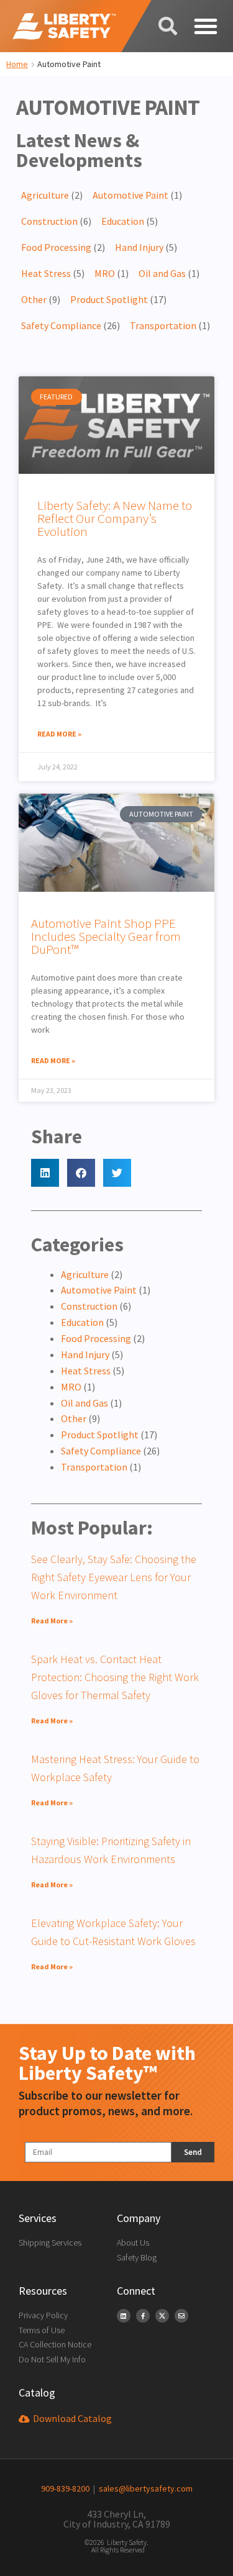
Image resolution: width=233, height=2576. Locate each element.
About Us (133, 2243)
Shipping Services (50, 2243)
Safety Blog (137, 2257)
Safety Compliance (61, 325)
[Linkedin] (124, 2316)
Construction (49, 221)
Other (34, 299)
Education (123, 221)
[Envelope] (181, 2316)
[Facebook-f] (143, 2316)
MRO (105, 273)
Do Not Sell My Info (52, 2359)
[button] (205, 26)
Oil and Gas (162, 273)
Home (17, 64)
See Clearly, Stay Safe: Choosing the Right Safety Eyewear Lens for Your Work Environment (114, 1577)
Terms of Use (42, 2330)
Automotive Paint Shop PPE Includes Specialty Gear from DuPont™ (106, 936)
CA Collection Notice (55, 2344)
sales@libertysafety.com (144, 2488)
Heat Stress (46, 273)
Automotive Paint (130, 195)
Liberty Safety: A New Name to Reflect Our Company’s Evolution (115, 518)
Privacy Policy (43, 2315)
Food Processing (56, 247)
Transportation (163, 325)
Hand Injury (139, 247)
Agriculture (45, 195)
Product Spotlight (109, 299)
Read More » (59, 734)
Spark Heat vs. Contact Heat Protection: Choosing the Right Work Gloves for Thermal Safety (115, 1677)
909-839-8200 (65, 2488)
